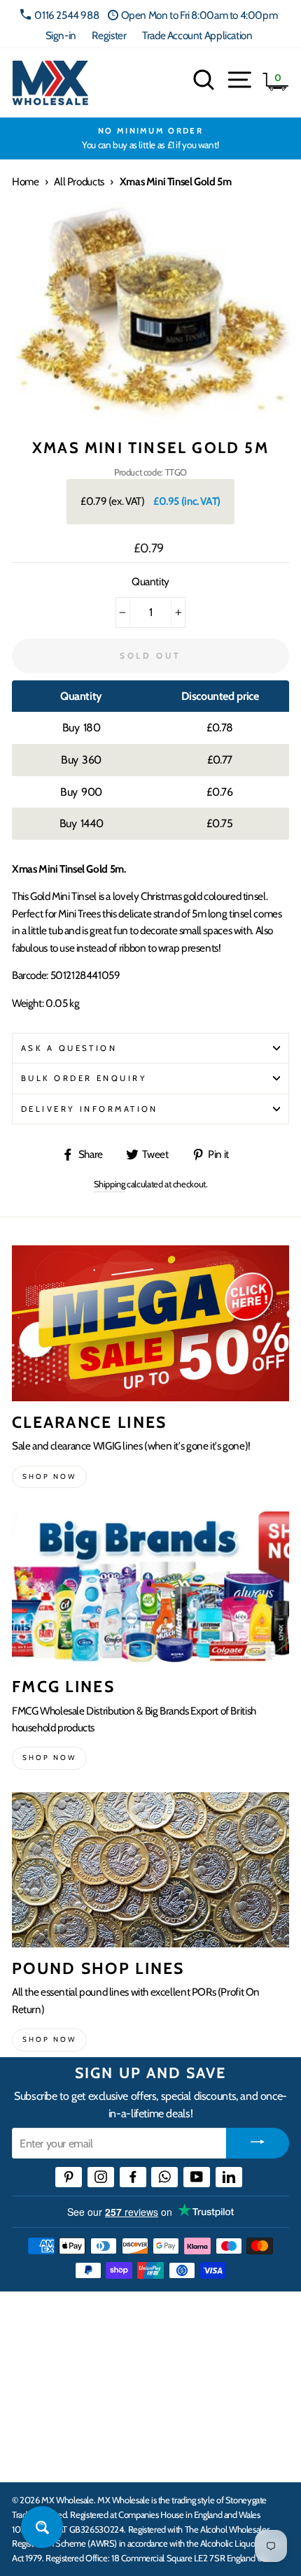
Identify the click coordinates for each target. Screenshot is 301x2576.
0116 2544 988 (66, 15)
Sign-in (61, 35)
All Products (79, 181)
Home (25, 181)
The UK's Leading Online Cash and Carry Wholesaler (140, 2320)
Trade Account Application (197, 35)
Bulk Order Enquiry (84, 1078)
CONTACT (37, 2456)
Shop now (49, 1476)
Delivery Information (90, 1109)
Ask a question (69, 1048)
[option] (150, 138)
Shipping (110, 1184)
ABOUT (31, 2413)
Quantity (150, 581)
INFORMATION (51, 2370)
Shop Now (49, 2039)
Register (109, 35)
